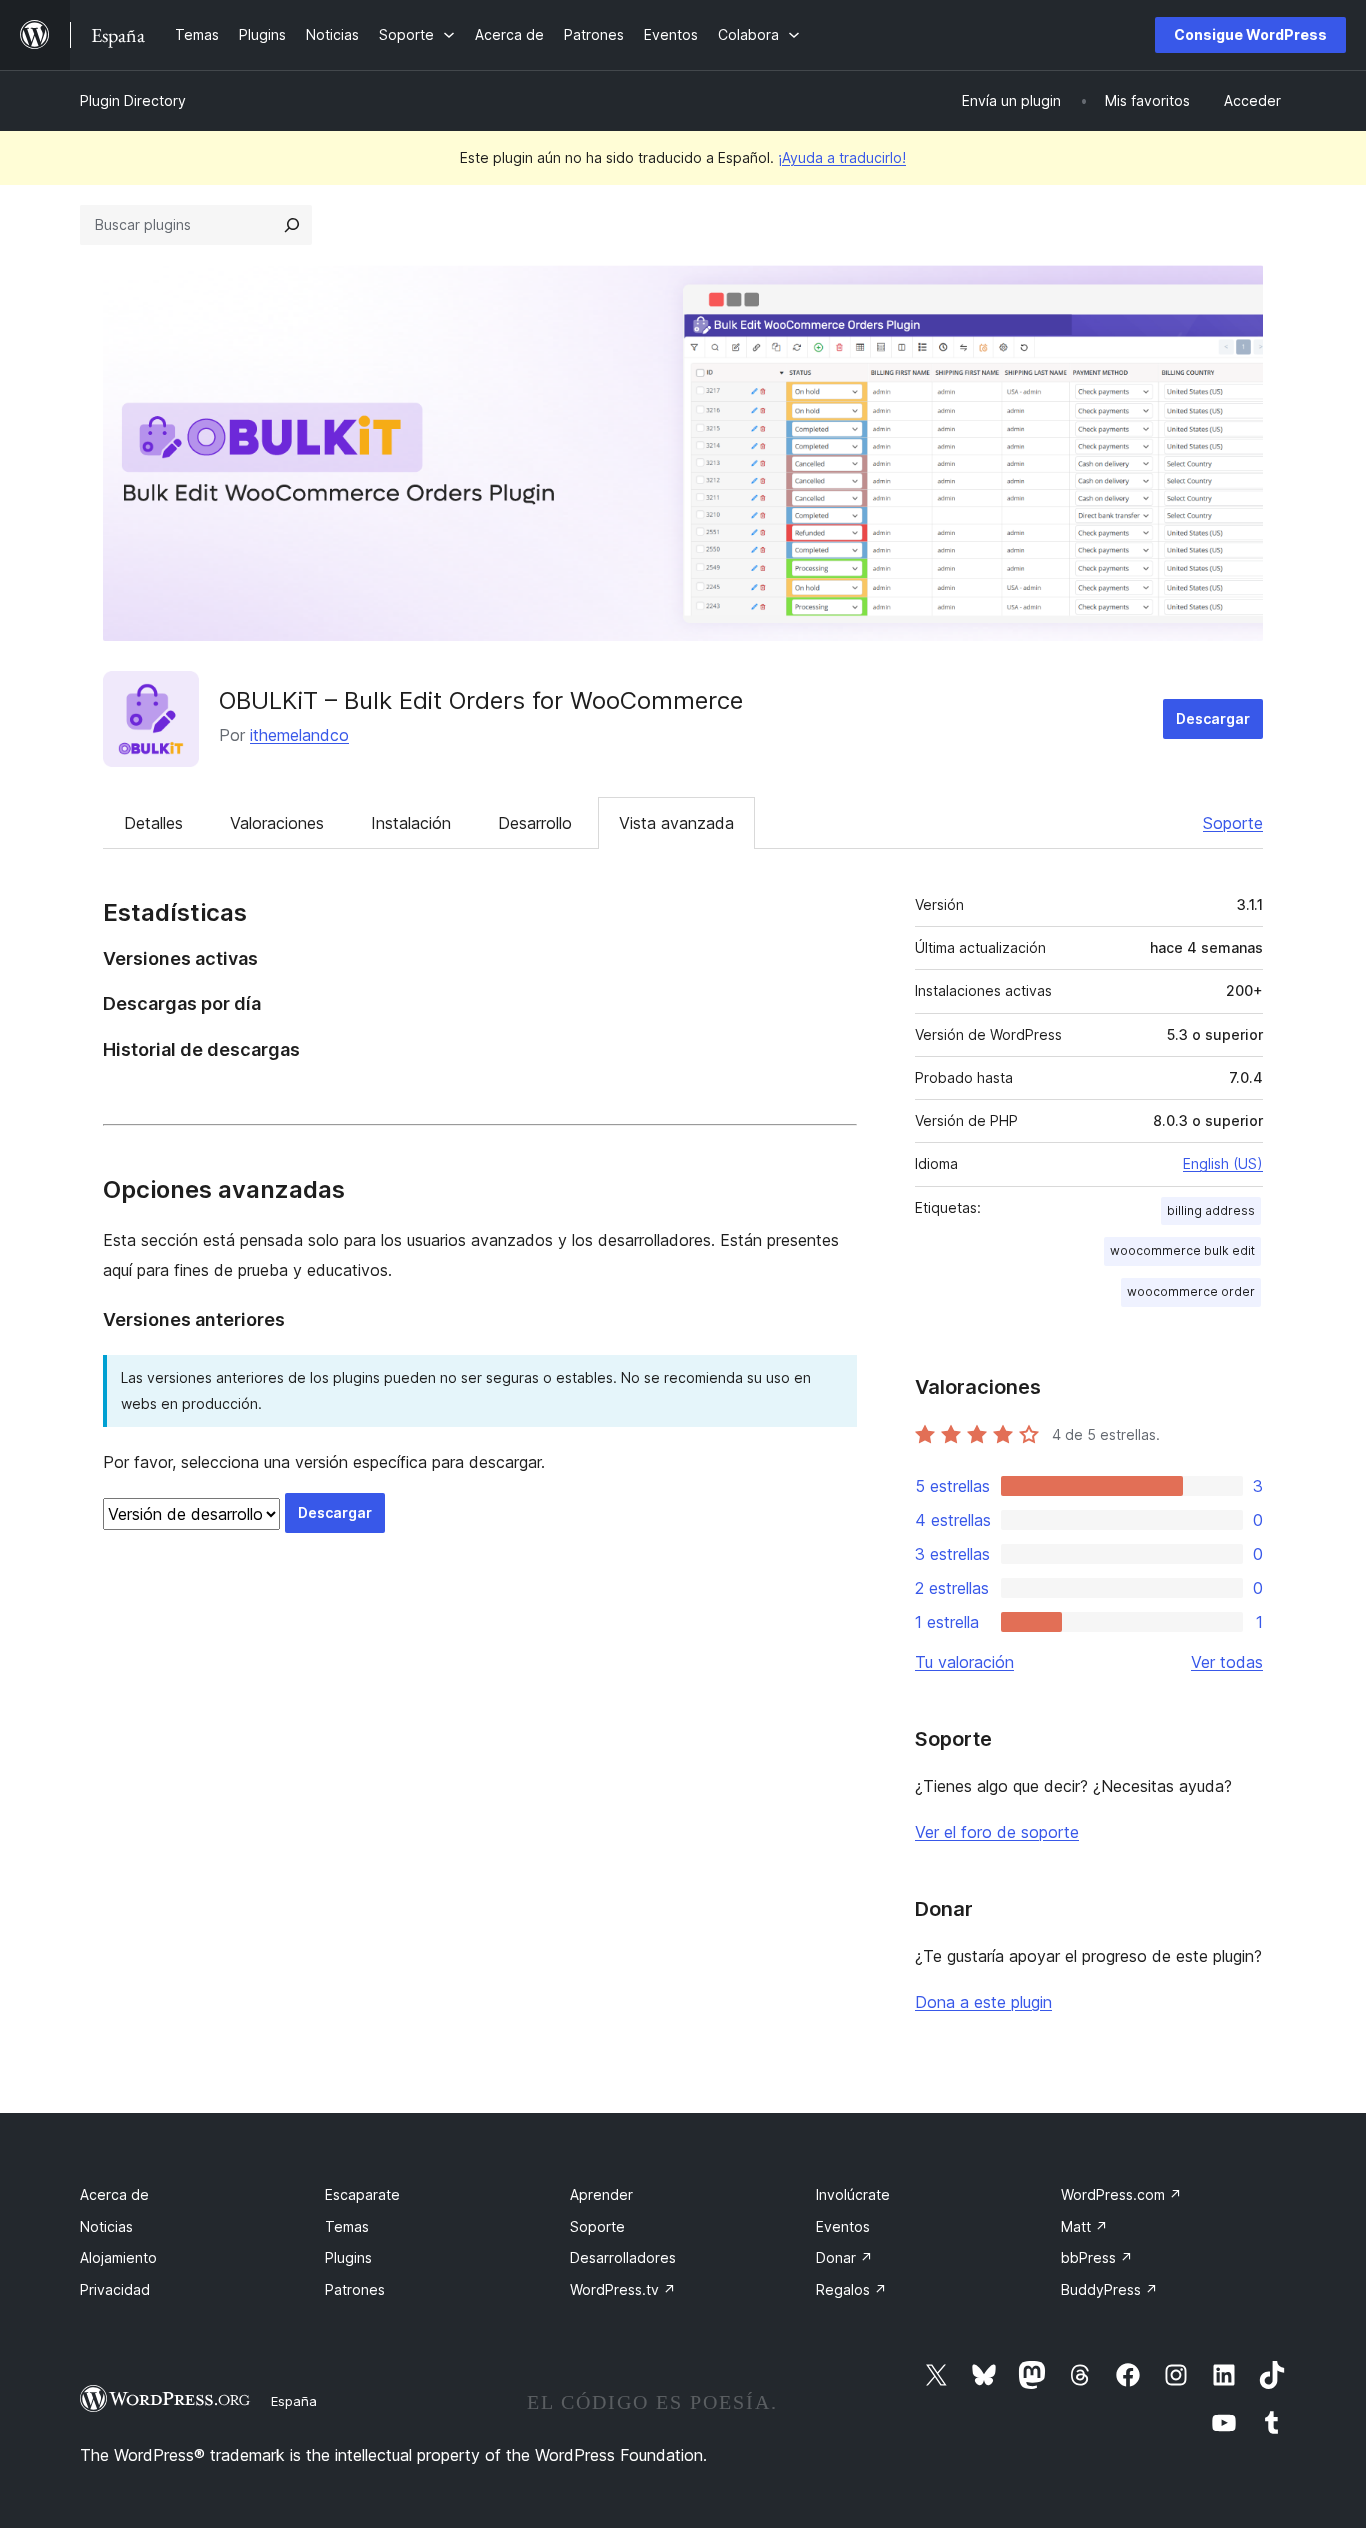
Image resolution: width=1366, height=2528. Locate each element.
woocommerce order (1191, 1291)
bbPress (1097, 2257)
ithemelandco (299, 735)
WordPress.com (1121, 2194)
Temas (347, 2226)
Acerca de (114, 2194)
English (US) (1223, 1163)
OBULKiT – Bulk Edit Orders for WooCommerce (481, 700)
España (294, 2401)
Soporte (1233, 823)
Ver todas (1227, 1662)
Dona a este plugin (983, 2002)
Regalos (851, 2289)
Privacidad (115, 2289)
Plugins (348, 2257)
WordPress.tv (623, 2289)
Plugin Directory (133, 100)
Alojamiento (118, 2257)
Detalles (153, 823)
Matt (1084, 2226)
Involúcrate (853, 2194)
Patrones (355, 2289)
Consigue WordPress (1250, 34)
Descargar (1213, 718)
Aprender (601, 2194)
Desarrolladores (623, 2257)
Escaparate (362, 2194)
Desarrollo (535, 823)
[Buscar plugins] (292, 225)
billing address (1211, 1210)
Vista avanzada (676, 823)
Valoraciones (277, 823)
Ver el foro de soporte (997, 1832)
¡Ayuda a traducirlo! (842, 157)
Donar (844, 2257)
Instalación (411, 823)
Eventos (843, 2226)
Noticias (106, 2226)
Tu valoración (964, 1662)
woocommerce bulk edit (1182, 1250)
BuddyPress (1109, 2289)
